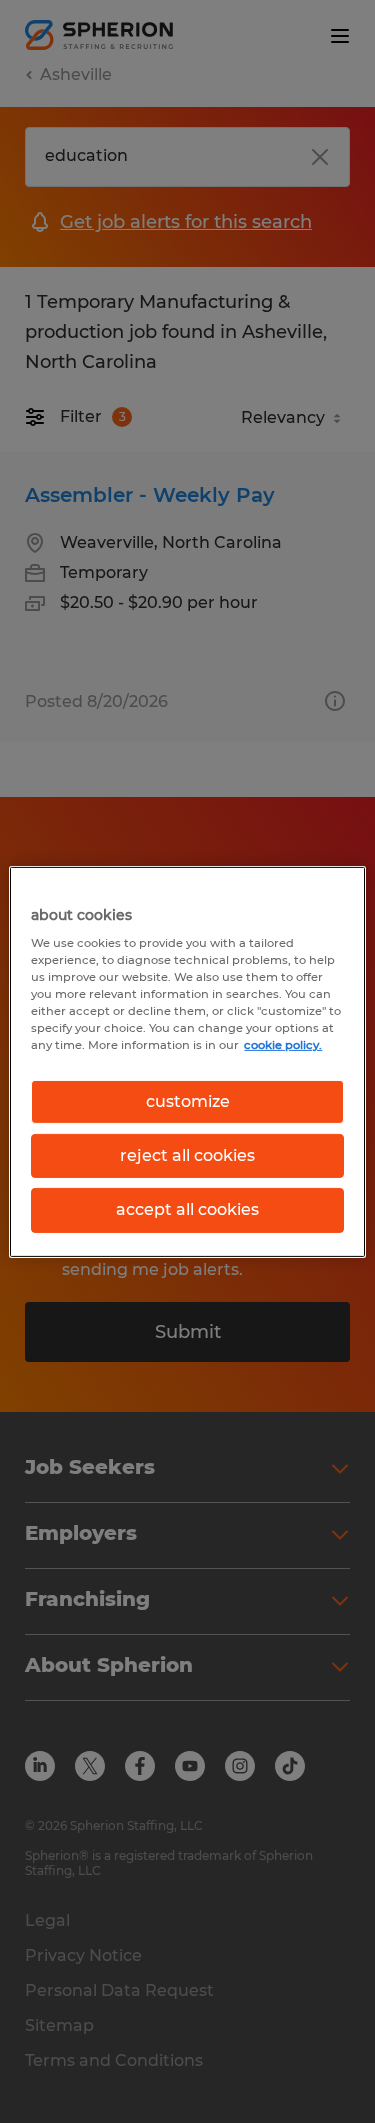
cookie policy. (283, 1045)
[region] (187, 1061)
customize (188, 1100)
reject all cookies (187, 1155)
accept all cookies (187, 1209)
